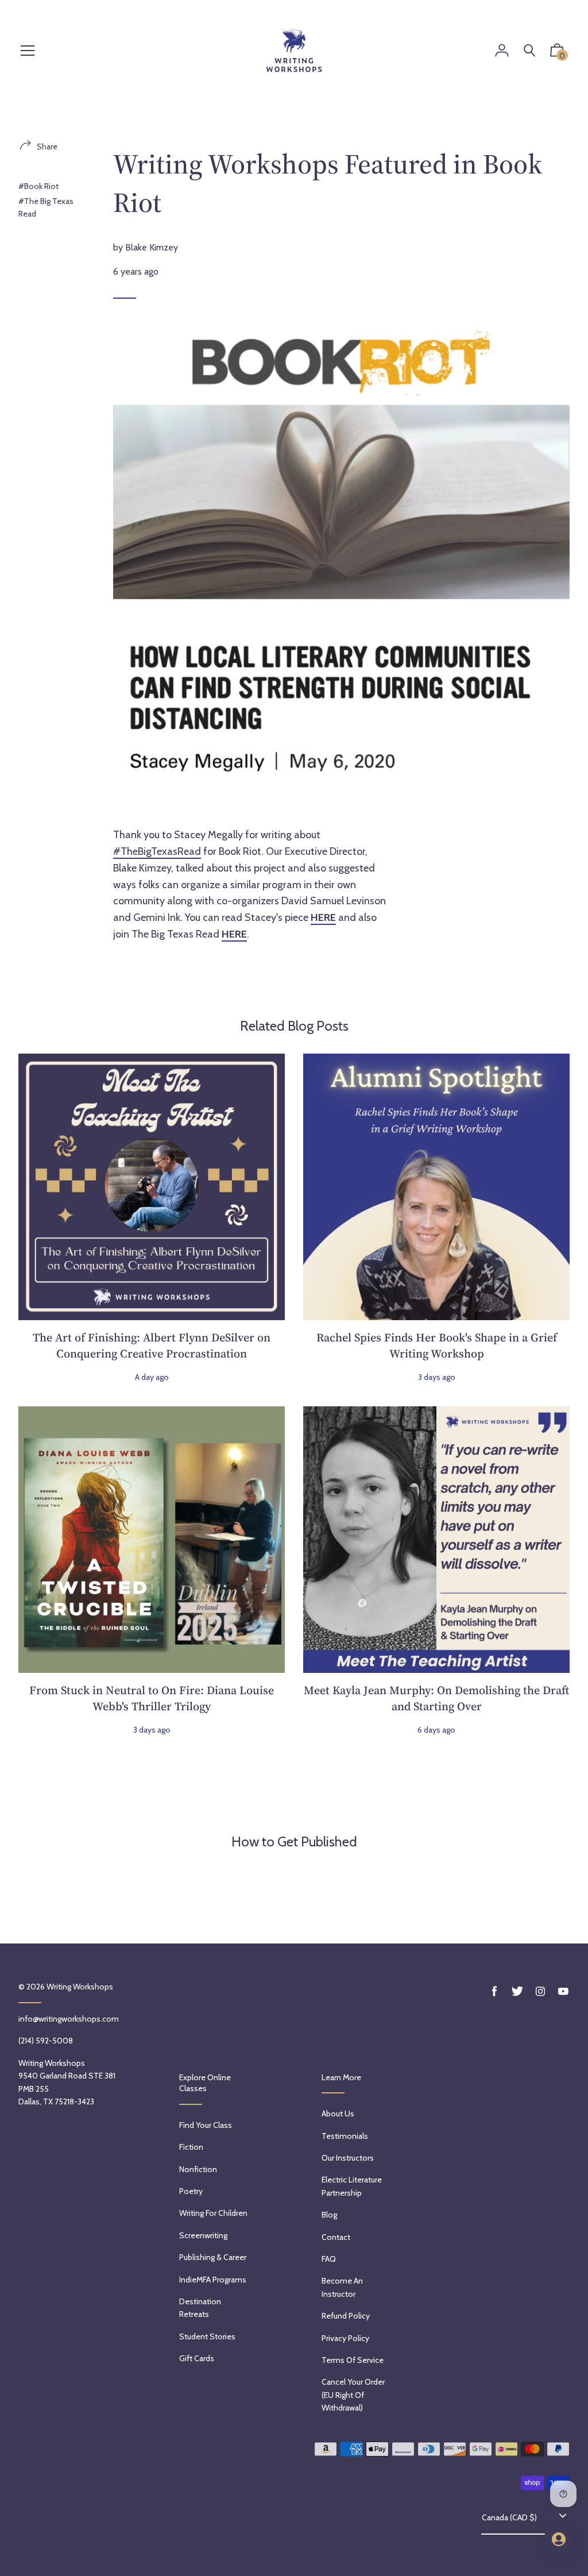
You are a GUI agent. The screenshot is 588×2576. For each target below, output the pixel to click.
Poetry (191, 2191)
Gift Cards (197, 2358)
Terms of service (353, 2360)
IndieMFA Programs (213, 2280)
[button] (557, 53)
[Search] (529, 51)
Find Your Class (206, 2125)
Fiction (191, 2147)
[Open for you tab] (559, 2539)
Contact (336, 2237)
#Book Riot (38, 186)
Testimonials (345, 2136)
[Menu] (28, 51)
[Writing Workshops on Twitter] (517, 1991)
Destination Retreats (200, 2308)
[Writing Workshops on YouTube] (563, 1991)
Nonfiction (198, 2169)
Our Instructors (348, 2158)
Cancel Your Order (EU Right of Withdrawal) (353, 2395)
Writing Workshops (80, 1987)
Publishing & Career (213, 2257)
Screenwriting (203, 2235)
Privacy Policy (345, 2338)
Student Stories (207, 2336)
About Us (338, 2114)
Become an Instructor (342, 2287)
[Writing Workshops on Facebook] (494, 1991)
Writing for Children (213, 2213)
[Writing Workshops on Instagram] (540, 1991)
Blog (329, 2215)
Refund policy (346, 2316)
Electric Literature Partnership (352, 2186)
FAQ (329, 2259)
